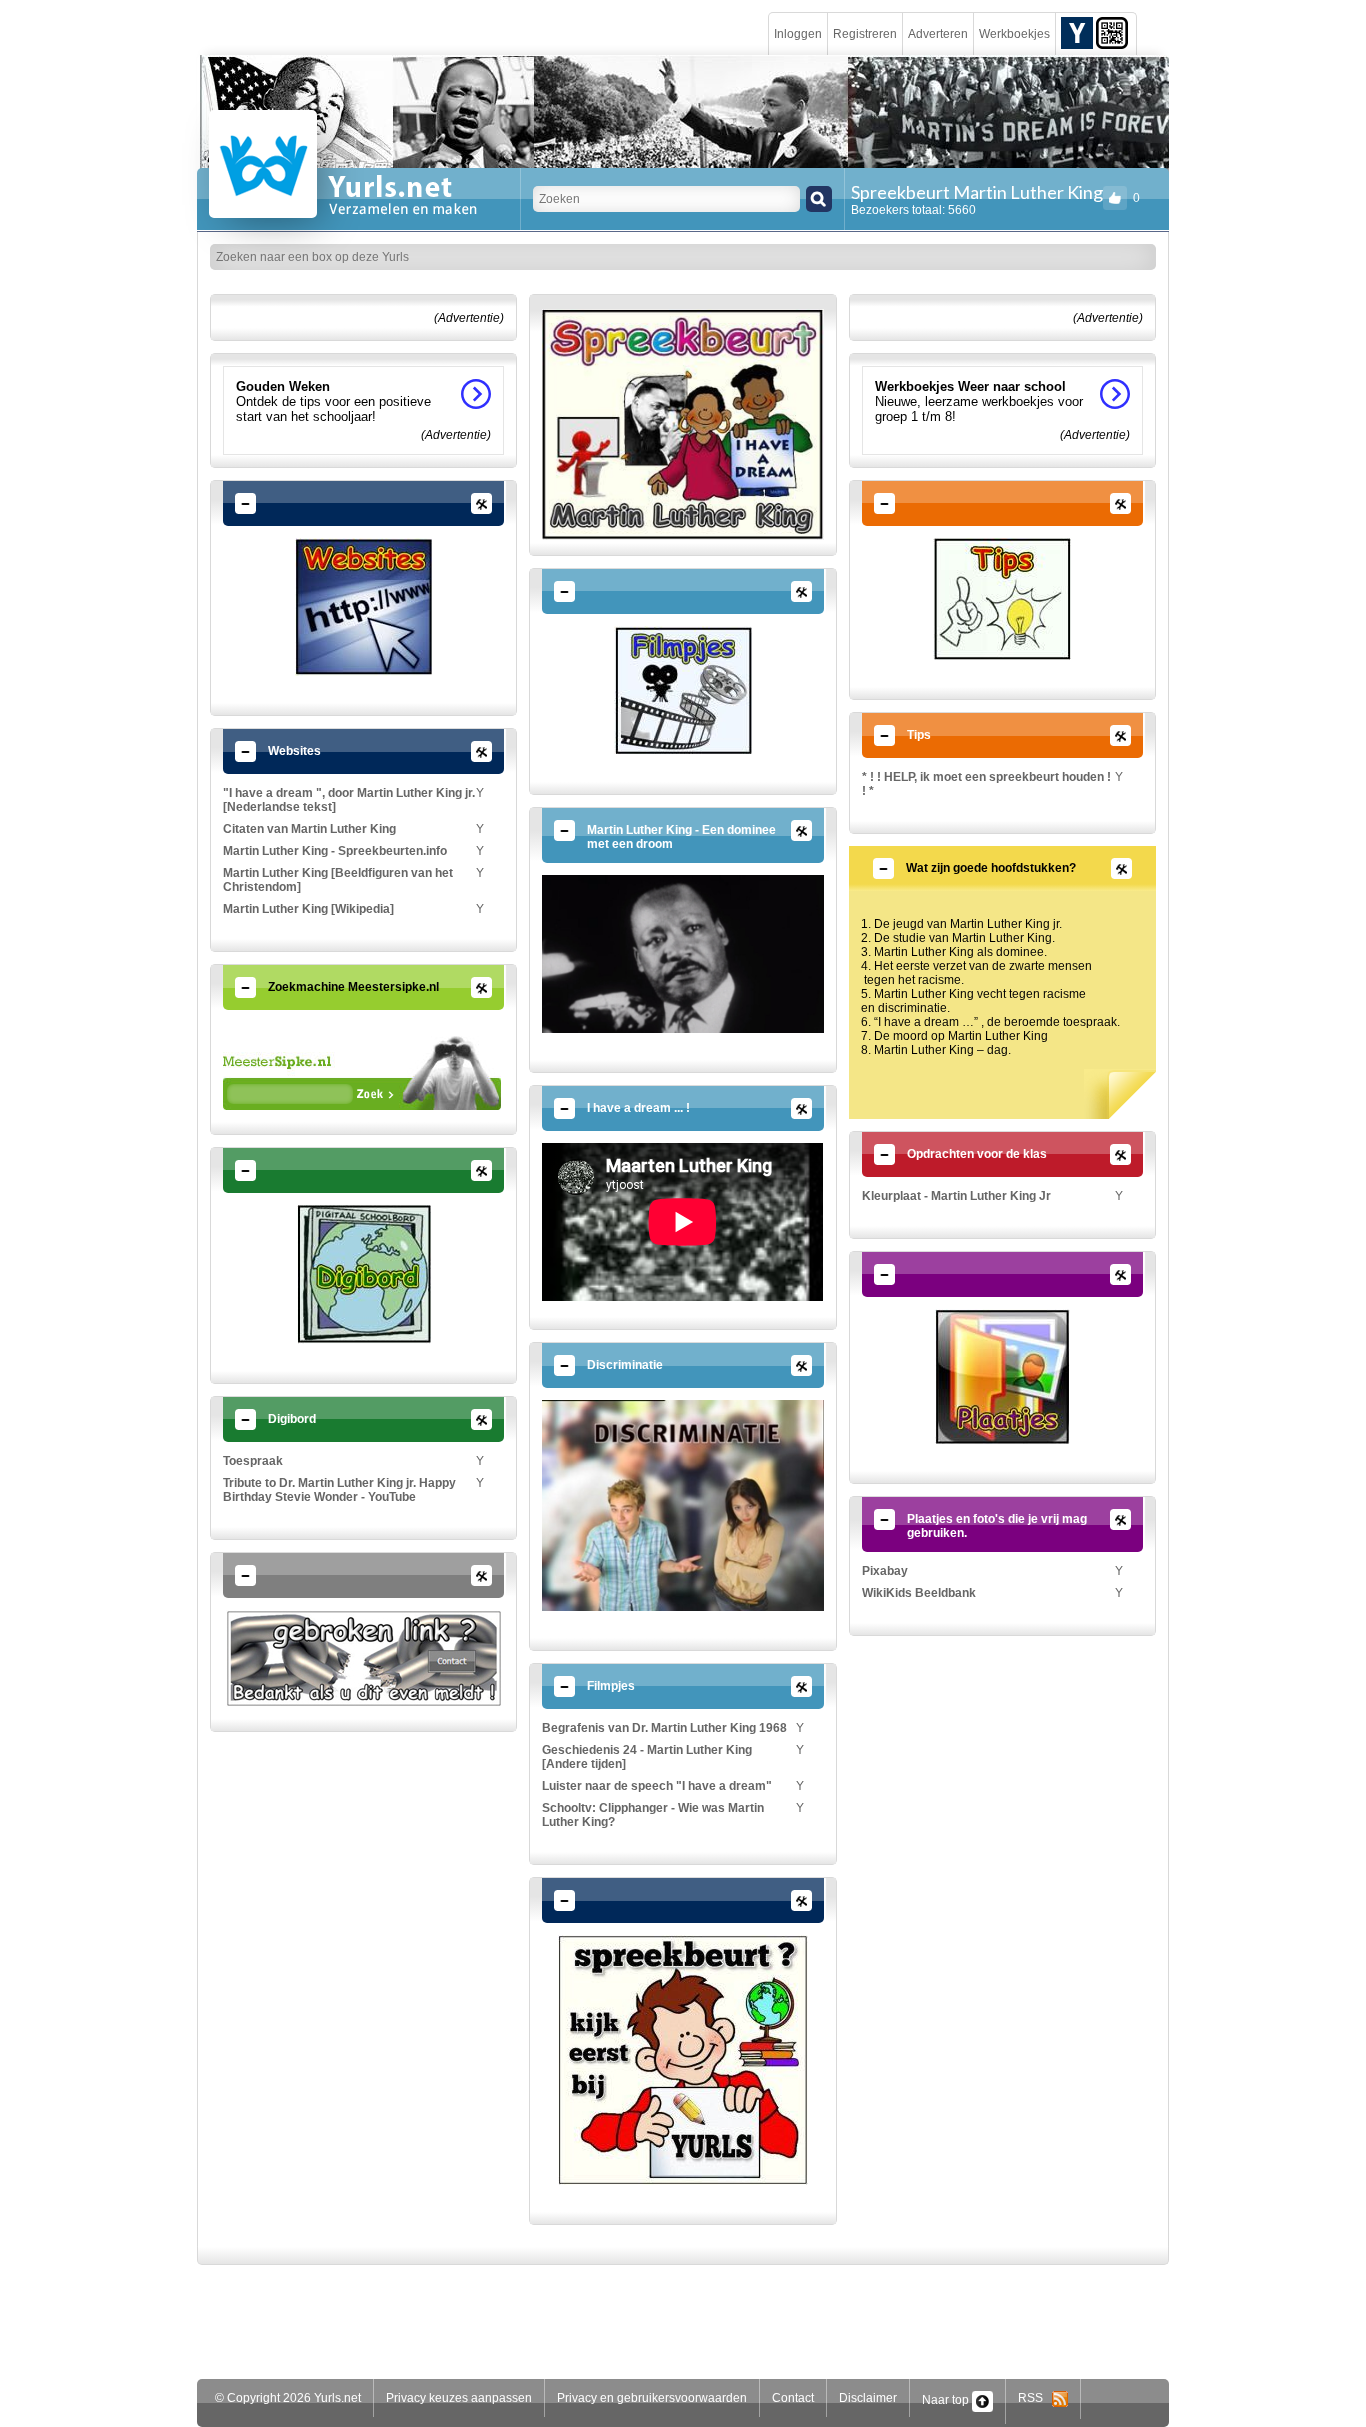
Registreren (865, 34)
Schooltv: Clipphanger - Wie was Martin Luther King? (653, 1815)
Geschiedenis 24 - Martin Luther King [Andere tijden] (647, 1757)
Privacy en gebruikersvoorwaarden (652, 2398)
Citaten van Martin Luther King (309, 829)
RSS (1035, 2398)
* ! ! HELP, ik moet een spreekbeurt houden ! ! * (986, 784)
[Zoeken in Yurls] (819, 199)
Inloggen (798, 34)
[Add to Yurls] (1077, 32)
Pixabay (885, 1571)
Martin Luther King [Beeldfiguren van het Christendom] (338, 880)
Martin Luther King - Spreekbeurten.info (335, 851)
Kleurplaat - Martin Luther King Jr (956, 1196)
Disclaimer (868, 2398)
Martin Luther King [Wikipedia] (308, 909)
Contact (793, 2398)
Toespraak (253, 1461)
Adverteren (938, 34)
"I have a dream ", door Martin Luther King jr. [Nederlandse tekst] (349, 800)
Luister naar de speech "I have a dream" (657, 1786)
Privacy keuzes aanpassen (459, 2398)
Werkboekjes (1014, 34)
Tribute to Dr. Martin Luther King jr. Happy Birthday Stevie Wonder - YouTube (339, 1490)
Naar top (947, 2400)
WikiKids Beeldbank (919, 1593)
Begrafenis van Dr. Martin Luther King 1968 (664, 1728)
